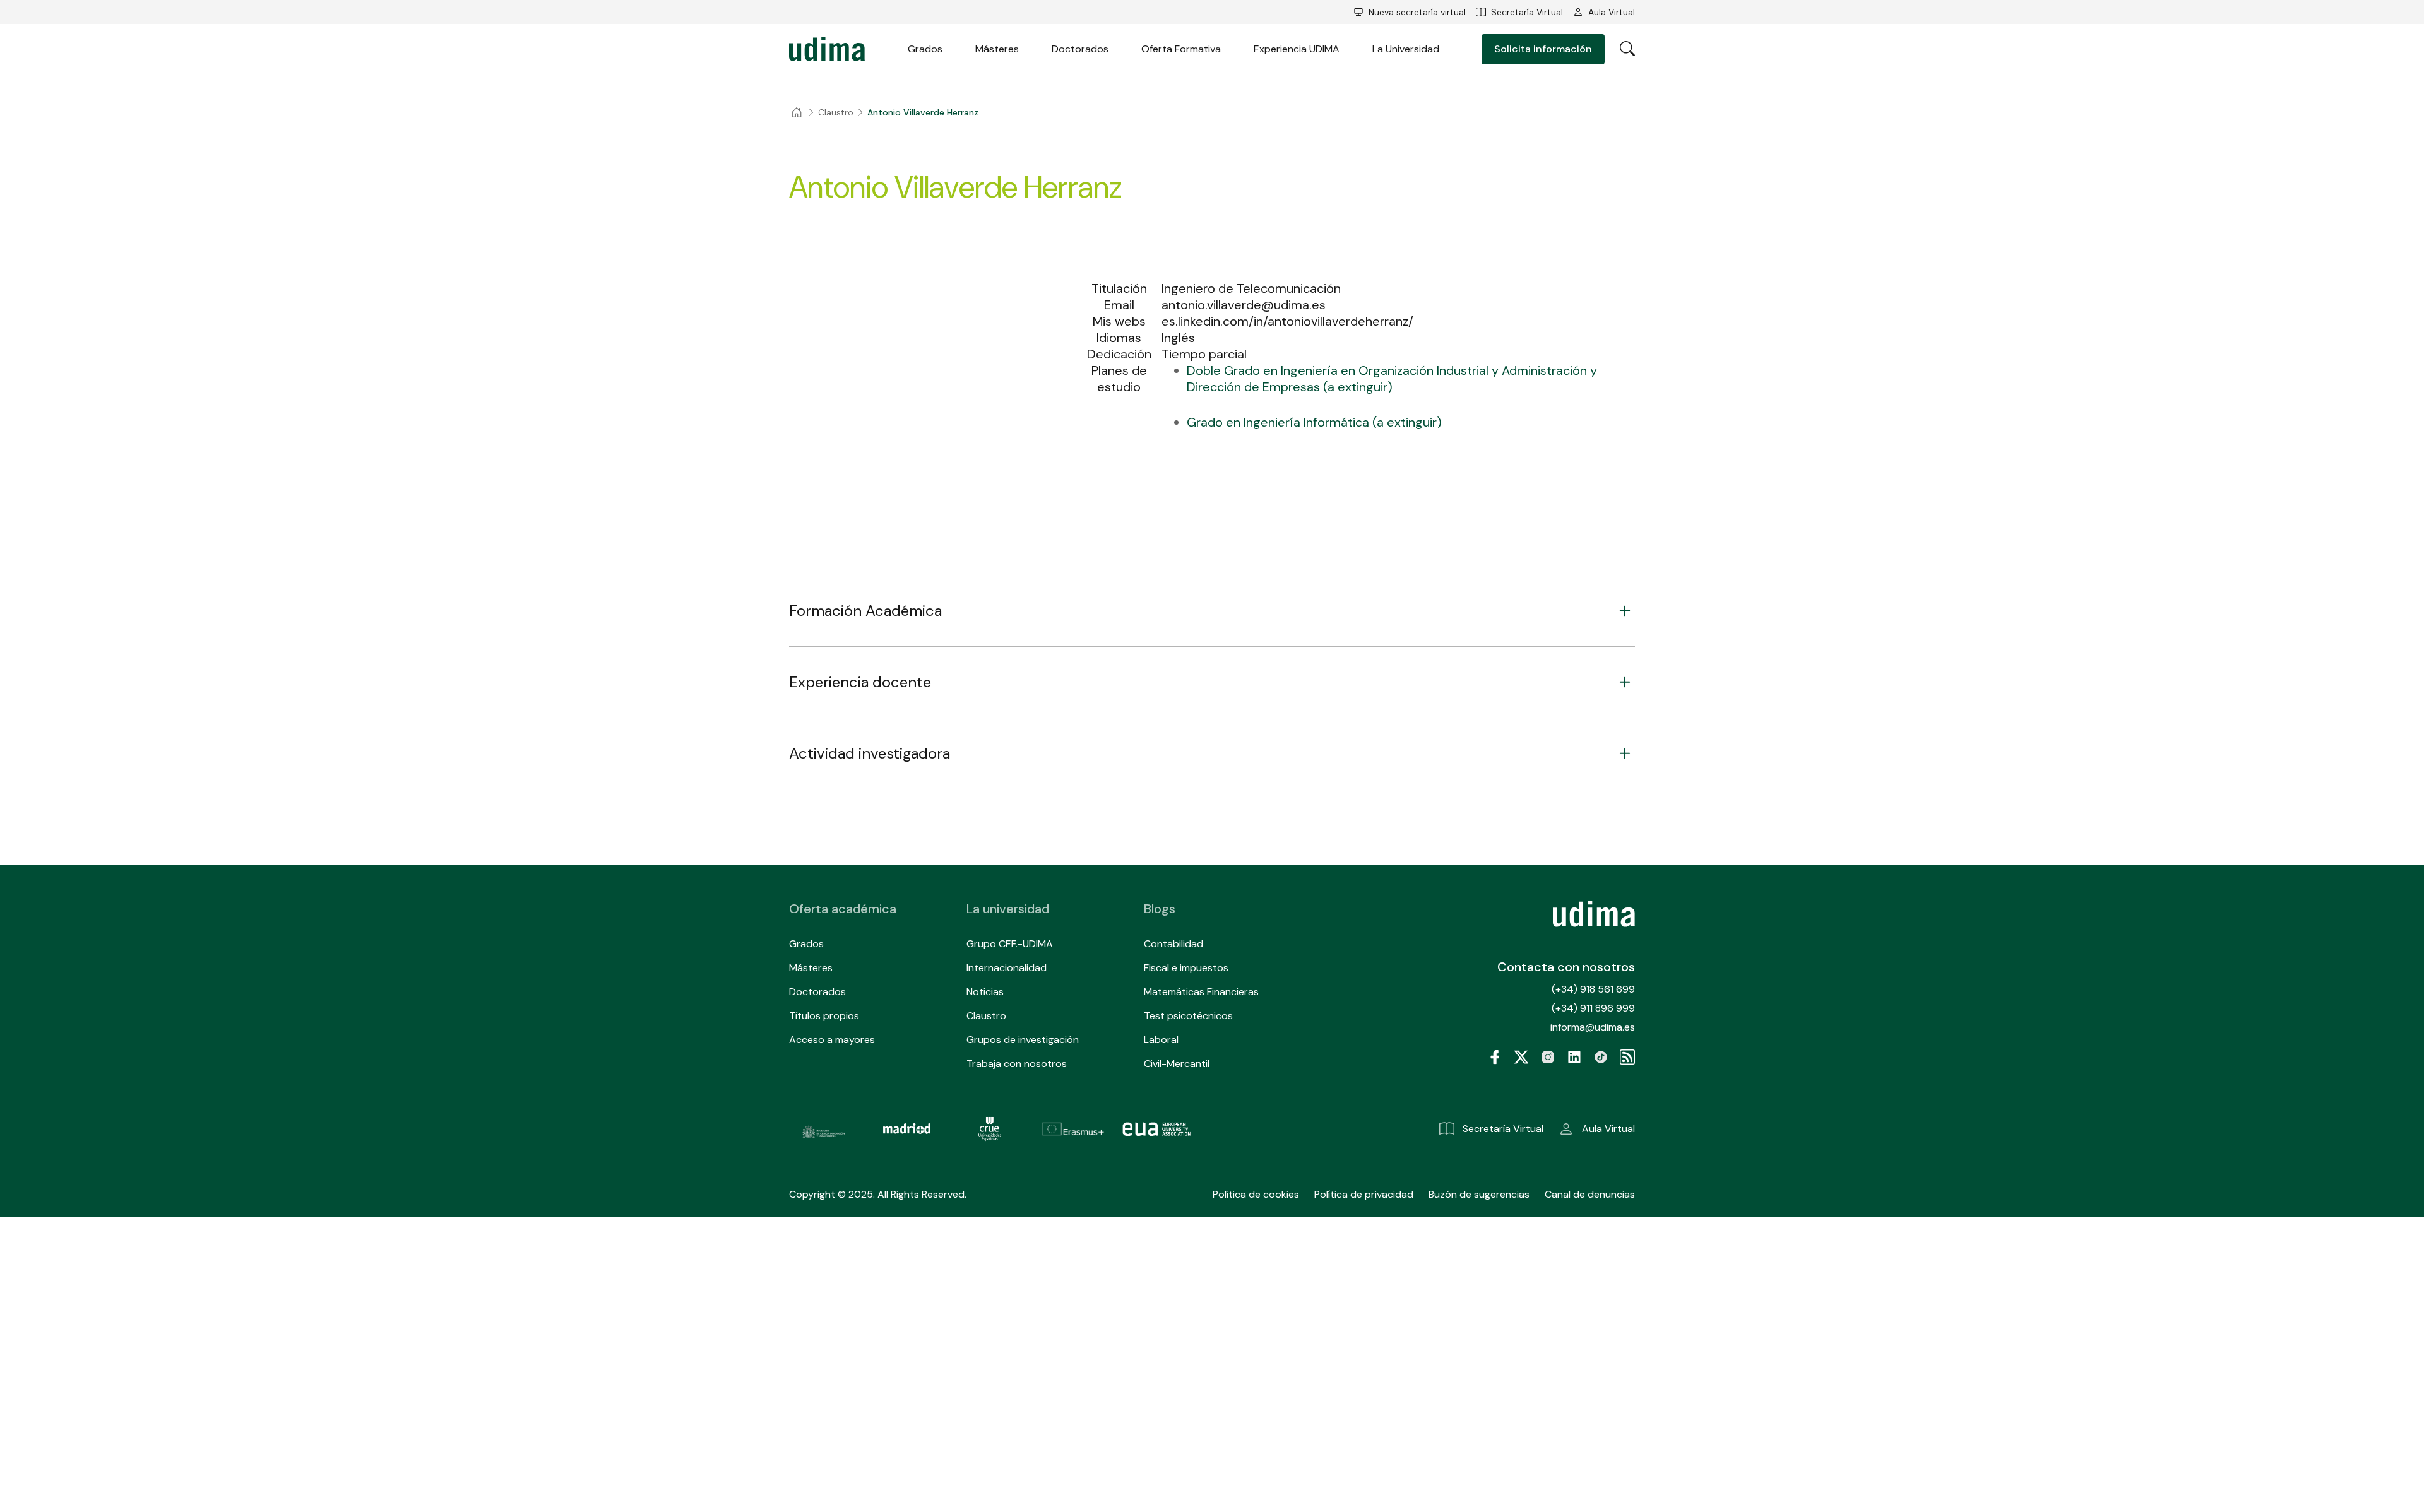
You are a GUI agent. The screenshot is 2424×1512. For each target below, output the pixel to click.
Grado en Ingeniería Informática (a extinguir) (1314, 422)
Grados (925, 49)
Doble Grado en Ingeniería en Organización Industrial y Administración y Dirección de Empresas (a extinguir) (1392, 379)
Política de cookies (1256, 1194)
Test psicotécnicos (1188, 1016)
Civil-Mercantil (1177, 1064)
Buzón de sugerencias (1479, 1194)
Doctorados (1080, 49)
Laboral (1161, 1040)
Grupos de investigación (1023, 1040)
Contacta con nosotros (1566, 967)
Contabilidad (1173, 944)
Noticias (985, 992)
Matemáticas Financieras (1201, 992)
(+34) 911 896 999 (1593, 1008)
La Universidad (1406, 49)
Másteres (997, 49)
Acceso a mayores (832, 1040)
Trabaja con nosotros (1017, 1064)
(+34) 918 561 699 (1593, 989)
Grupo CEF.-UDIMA (1010, 944)
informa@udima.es (1593, 1027)
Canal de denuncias (1590, 1194)
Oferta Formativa (1181, 49)
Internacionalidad (1007, 968)
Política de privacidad (1364, 1194)
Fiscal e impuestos (1186, 968)
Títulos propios (824, 1016)
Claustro (986, 1016)
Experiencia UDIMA (1297, 49)
